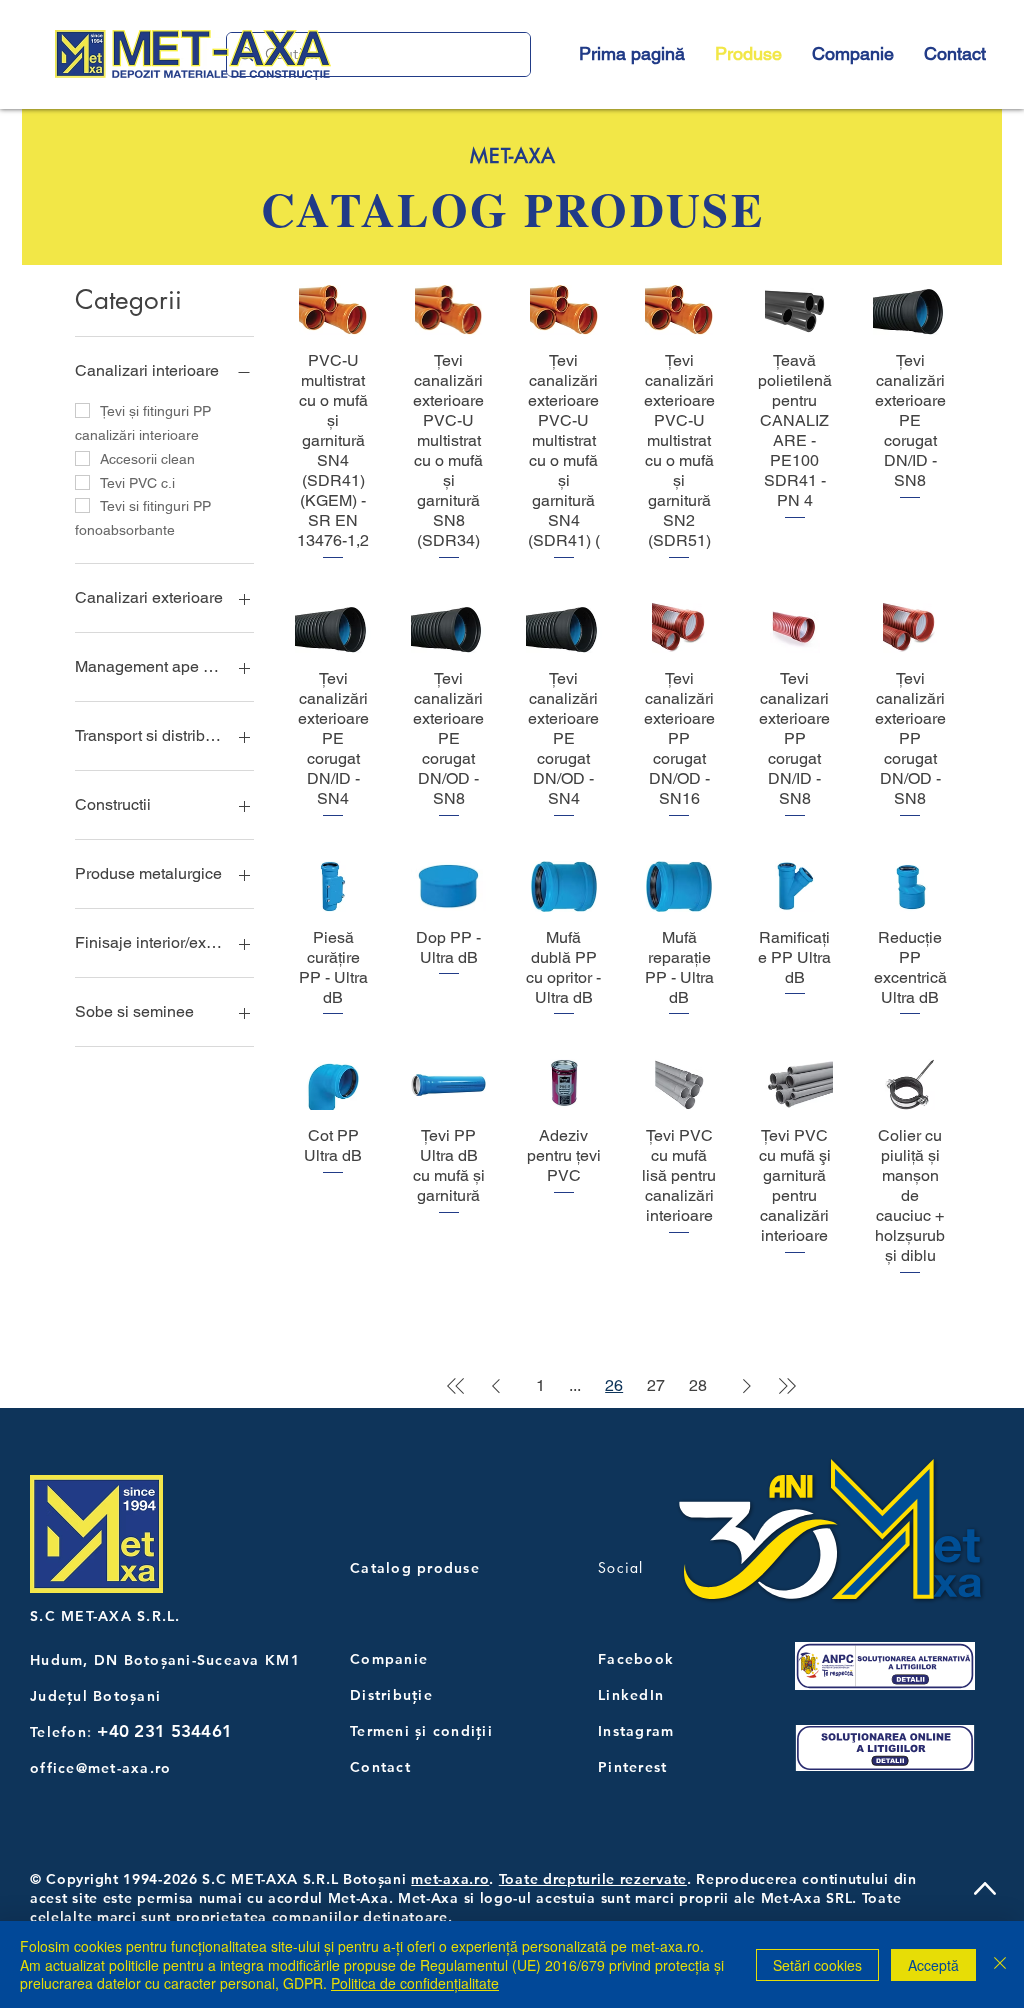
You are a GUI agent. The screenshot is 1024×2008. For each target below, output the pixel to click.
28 (698, 1385)
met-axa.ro (450, 1879)
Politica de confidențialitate (415, 1983)
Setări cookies (817, 1965)
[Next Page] (747, 1386)
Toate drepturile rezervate (593, 1879)
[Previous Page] (496, 1386)
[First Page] (456, 1386)
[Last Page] (787, 1386)
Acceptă (933, 1965)
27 (656, 1385)
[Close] (1000, 1964)
